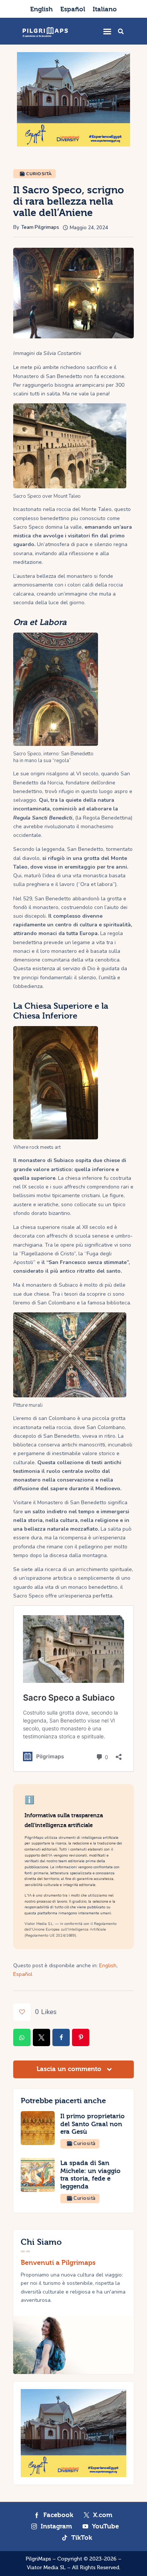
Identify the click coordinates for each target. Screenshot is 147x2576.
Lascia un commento (70, 2069)
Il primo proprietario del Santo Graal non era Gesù (93, 2124)
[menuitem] (41, 9)
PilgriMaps (38, 2559)
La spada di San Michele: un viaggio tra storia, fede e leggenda (90, 2175)
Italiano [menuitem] (105, 9)
